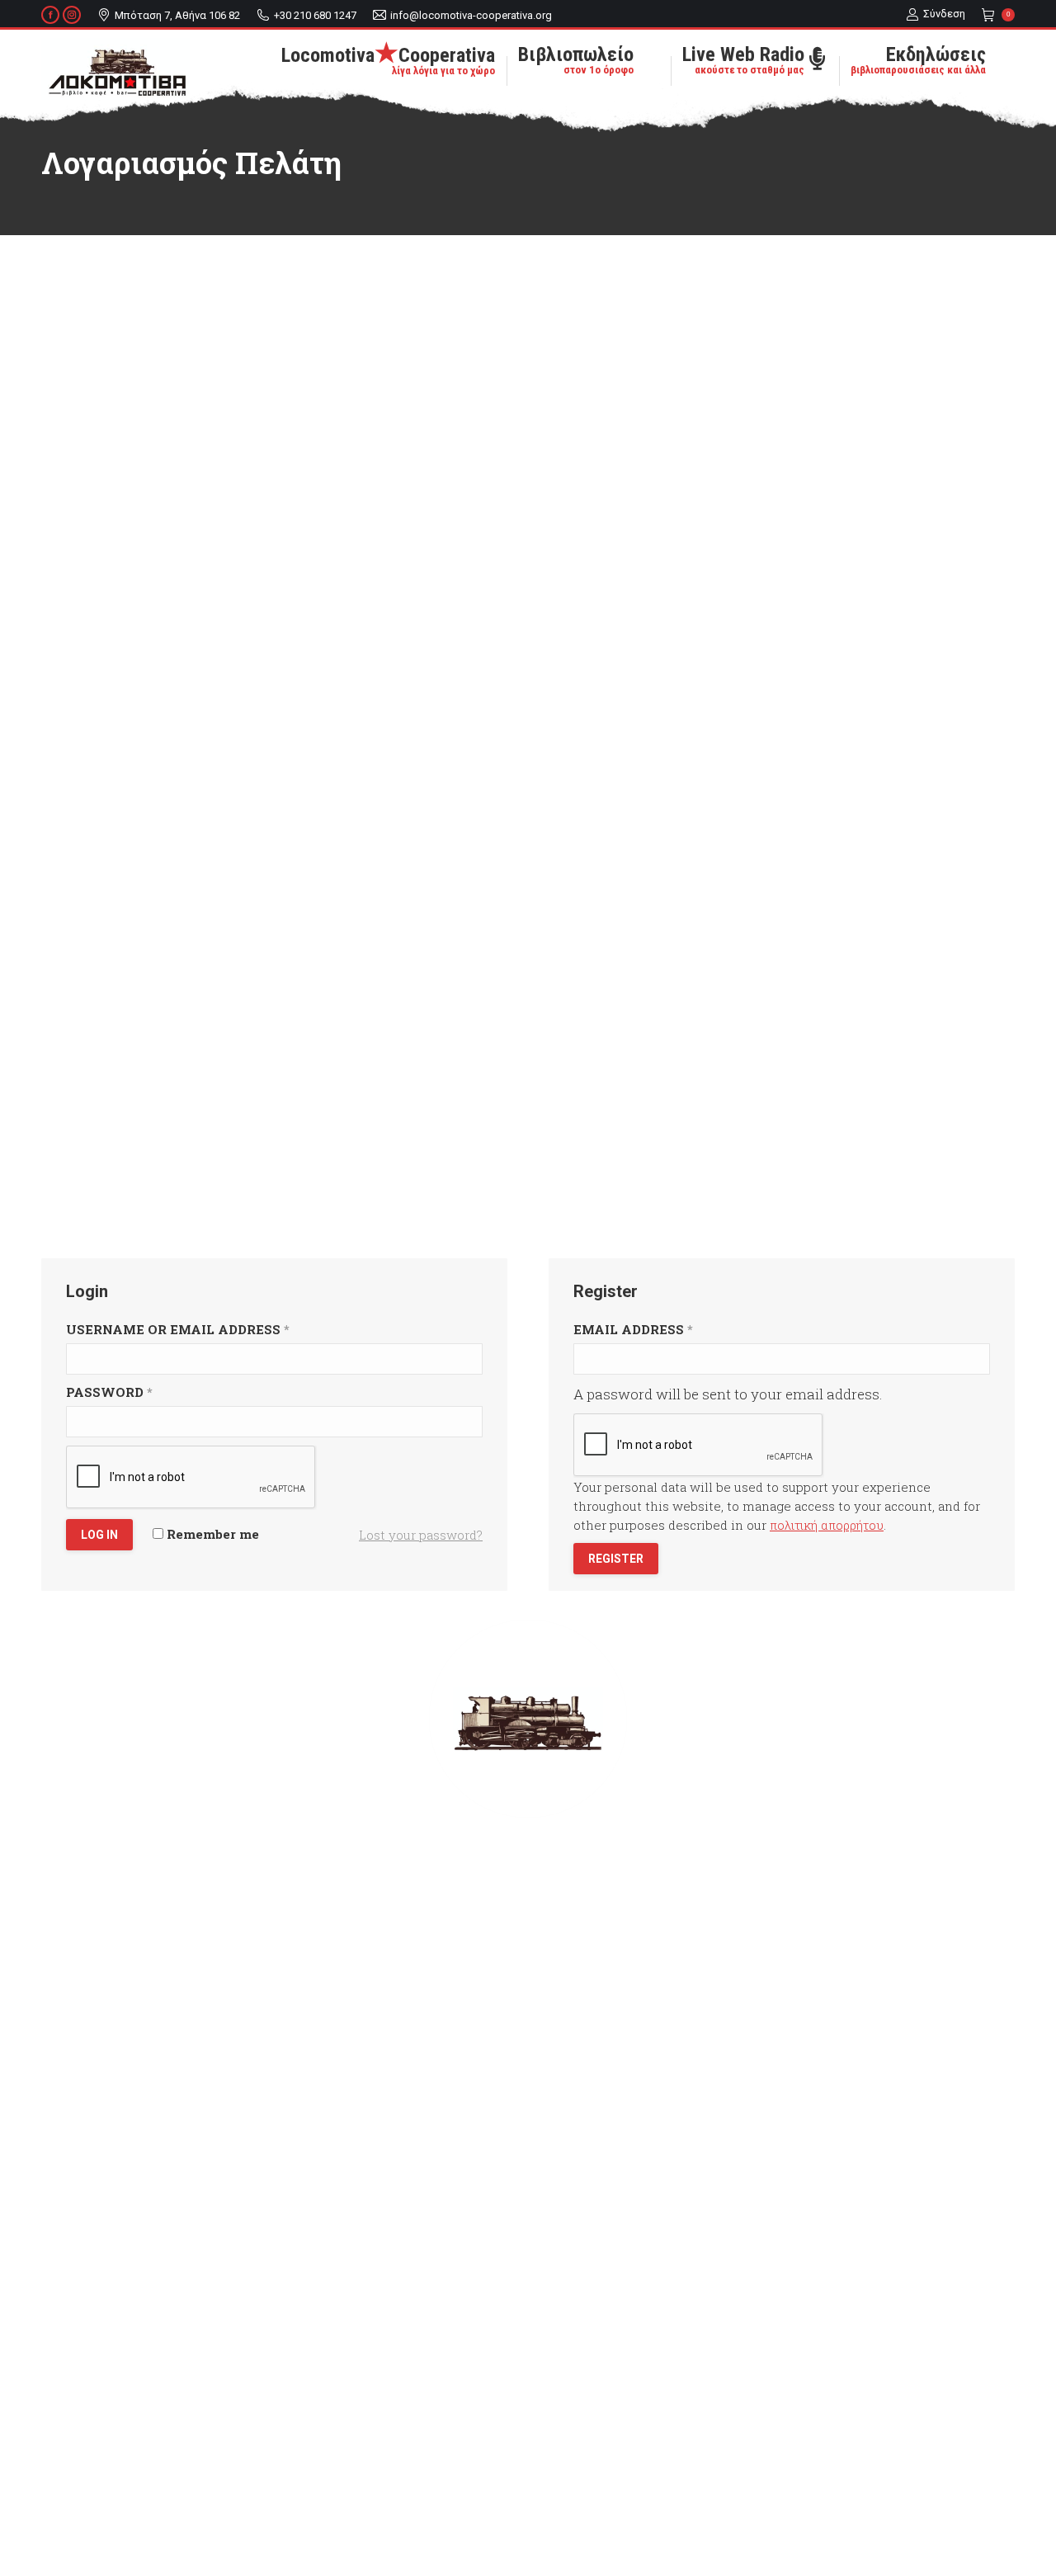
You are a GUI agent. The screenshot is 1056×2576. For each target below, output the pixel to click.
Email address (633, 1329)
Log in (99, 1535)
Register (616, 1559)
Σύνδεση (944, 14)
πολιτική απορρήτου (827, 1525)
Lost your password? (421, 1535)
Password (109, 1392)
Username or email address (178, 1329)
